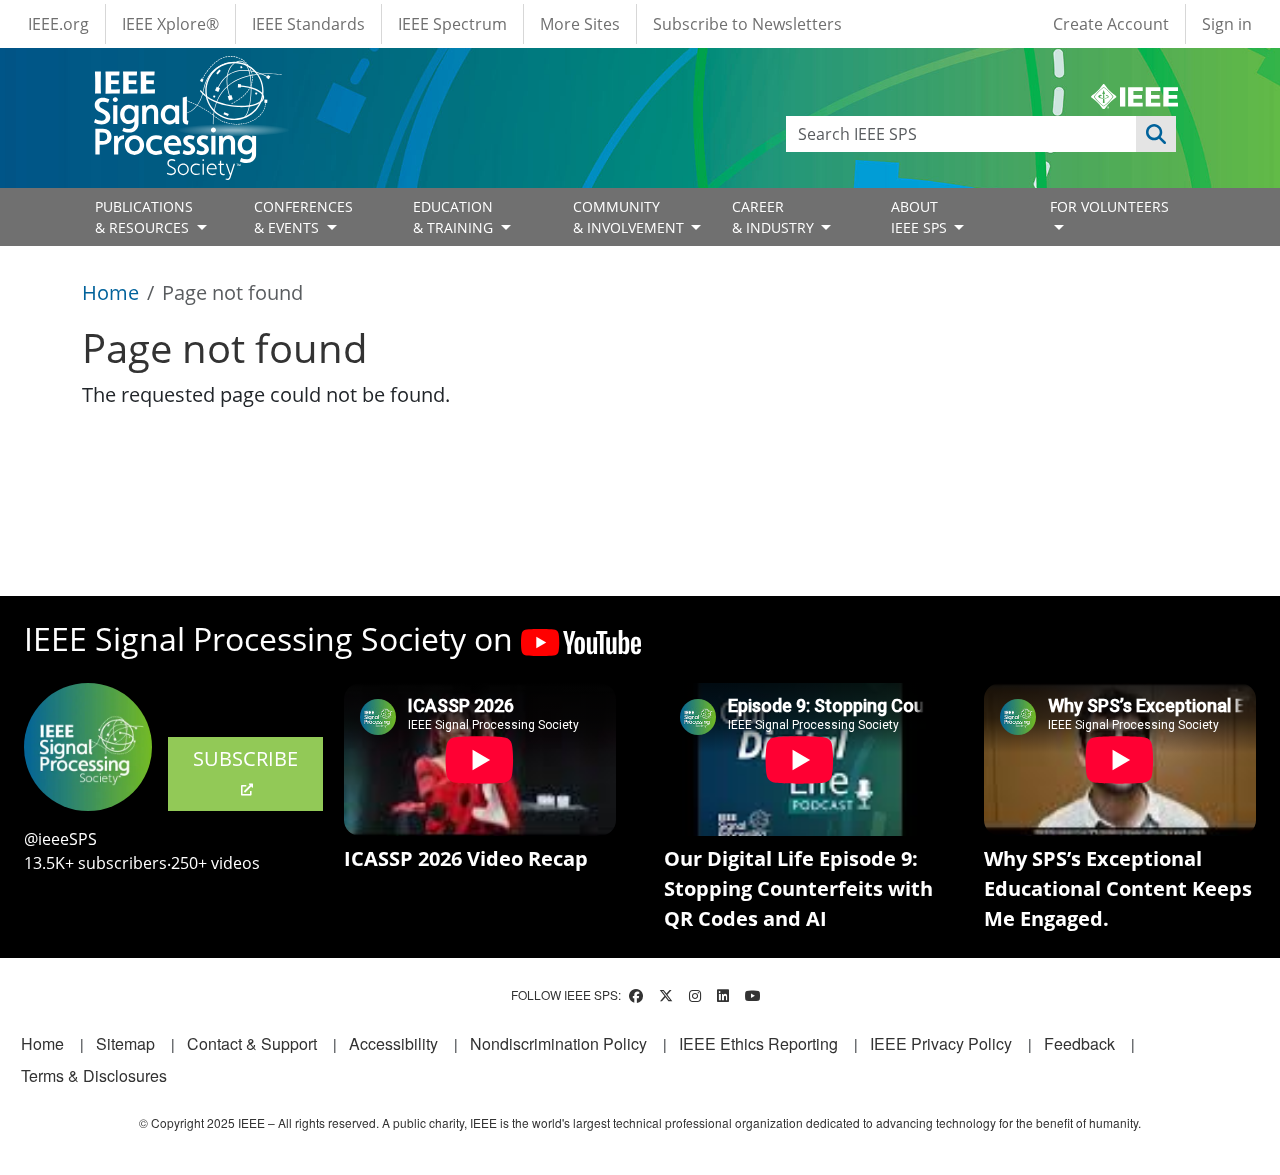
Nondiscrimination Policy (558, 1043)
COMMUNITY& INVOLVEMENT (630, 217)
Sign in (1227, 24)
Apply (1156, 134)
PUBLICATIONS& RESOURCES (144, 217)
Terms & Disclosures (94, 1075)
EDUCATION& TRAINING (455, 217)
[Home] (186, 74)
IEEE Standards (308, 24)
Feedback (1079, 1043)
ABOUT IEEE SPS (921, 217)
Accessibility (393, 1043)
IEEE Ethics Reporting (758, 1043)
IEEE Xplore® (170, 24)
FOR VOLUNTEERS (1109, 206)
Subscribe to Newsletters (747, 24)
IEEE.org (58, 24)
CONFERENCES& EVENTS (303, 217)
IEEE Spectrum (452, 24)
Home (110, 292)
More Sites (580, 24)
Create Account (1111, 24)
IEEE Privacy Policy (941, 1043)
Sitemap (125, 1043)
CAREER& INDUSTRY (775, 217)
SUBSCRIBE (245, 758)
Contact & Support (252, 1043)
